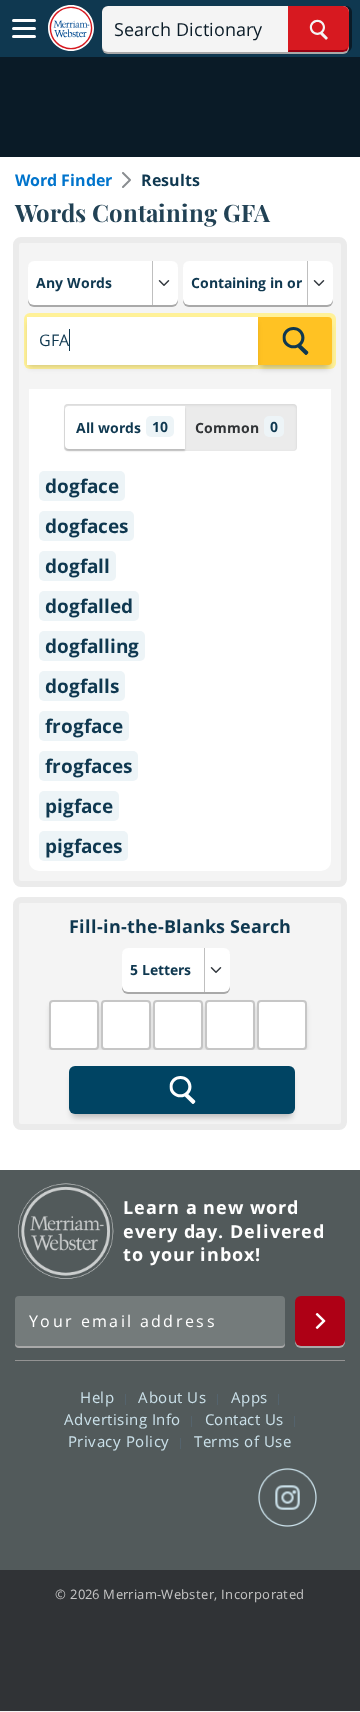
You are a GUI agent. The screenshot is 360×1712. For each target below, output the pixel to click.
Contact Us (247, 1419)
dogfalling (92, 646)
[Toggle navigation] (24, 29)
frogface (84, 726)
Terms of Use (242, 1441)
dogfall (77, 566)
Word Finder (63, 180)
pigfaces (83, 846)
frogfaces (88, 766)
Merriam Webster (66, 1231)
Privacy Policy (121, 1441)
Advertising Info (125, 1419)
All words (122, 427)
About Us (174, 1397)
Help (99, 1397)
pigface (79, 806)
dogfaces (86, 526)
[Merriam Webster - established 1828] (71, 28)
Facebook (71, 1498)
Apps (252, 1397)
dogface (82, 486)
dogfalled (89, 606)
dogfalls (82, 686)
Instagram (287, 1498)
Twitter (143, 1498)
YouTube (215, 1498)
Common (236, 427)
